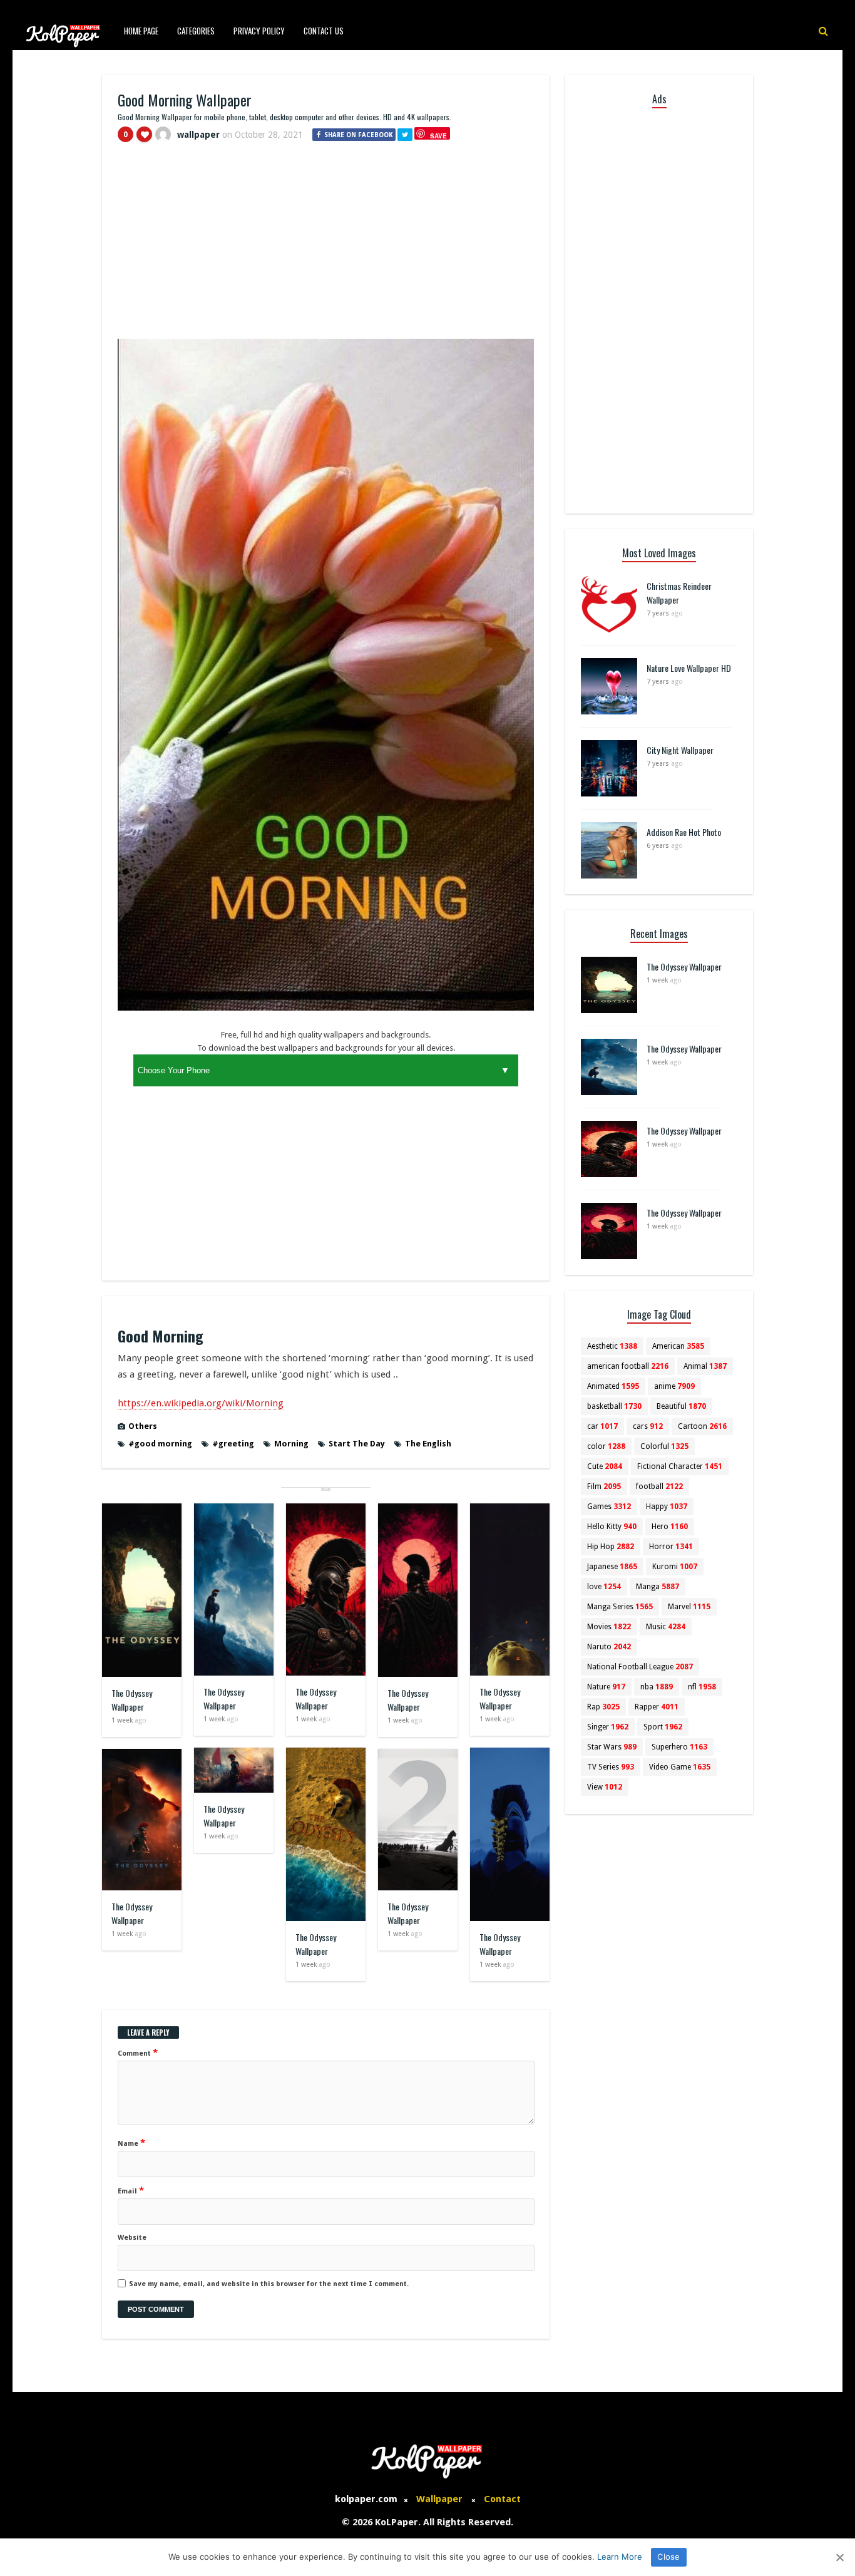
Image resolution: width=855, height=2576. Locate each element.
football (659, 1486)
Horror (671, 1547)
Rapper (657, 1707)
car (602, 1426)
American (678, 1346)
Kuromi (675, 1567)
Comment (138, 2053)
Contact (502, 2499)
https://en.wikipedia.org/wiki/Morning (201, 1403)
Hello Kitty (612, 1527)
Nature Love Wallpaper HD (689, 668)
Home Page (141, 31)
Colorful (664, 1446)
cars (648, 1426)
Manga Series (620, 1607)
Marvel (689, 1607)
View (605, 1787)
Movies (609, 1627)
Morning (291, 1444)
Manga (658, 1587)
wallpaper (198, 135)
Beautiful (681, 1406)
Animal (705, 1366)
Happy (667, 1507)
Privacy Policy (259, 31)
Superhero (679, 1747)
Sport (663, 1727)
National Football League (640, 1667)
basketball (614, 1406)
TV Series (611, 1767)
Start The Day (357, 1444)
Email (131, 2190)
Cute (605, 1466)
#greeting (233, 1444)
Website (132, 2238)
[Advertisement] (326, 246)
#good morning (160, 1444)
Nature (606, 1687)
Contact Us (324, 31)
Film (604, 1486)
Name (131, 2143)
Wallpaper (439, 2499)
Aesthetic (612, 1346)
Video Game (680, 1767)
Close (668, 2557)
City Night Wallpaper (680, 750)
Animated (613, 1386)
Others (143, 1426)
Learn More (620, 2557)
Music (666, 1627)
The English (428, 1444)
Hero (670, 1527)
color (606, 1446)
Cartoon (702, 1426)
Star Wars (612, 1747)
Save (438, 136)
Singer (608, 1727)
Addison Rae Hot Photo (684, 832)
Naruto (609, 1647)
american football (628, 1366)
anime (674, 1386)
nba (657, 1687)
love (604, 1587)
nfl (702, 1687)
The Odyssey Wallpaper (132, 1700)
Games (609, 1507)
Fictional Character (680, 1466)
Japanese (612, 1567)
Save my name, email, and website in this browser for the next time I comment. (269, 2284)
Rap (603, 1707)
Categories (196, 31)
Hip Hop (611, 1547)
